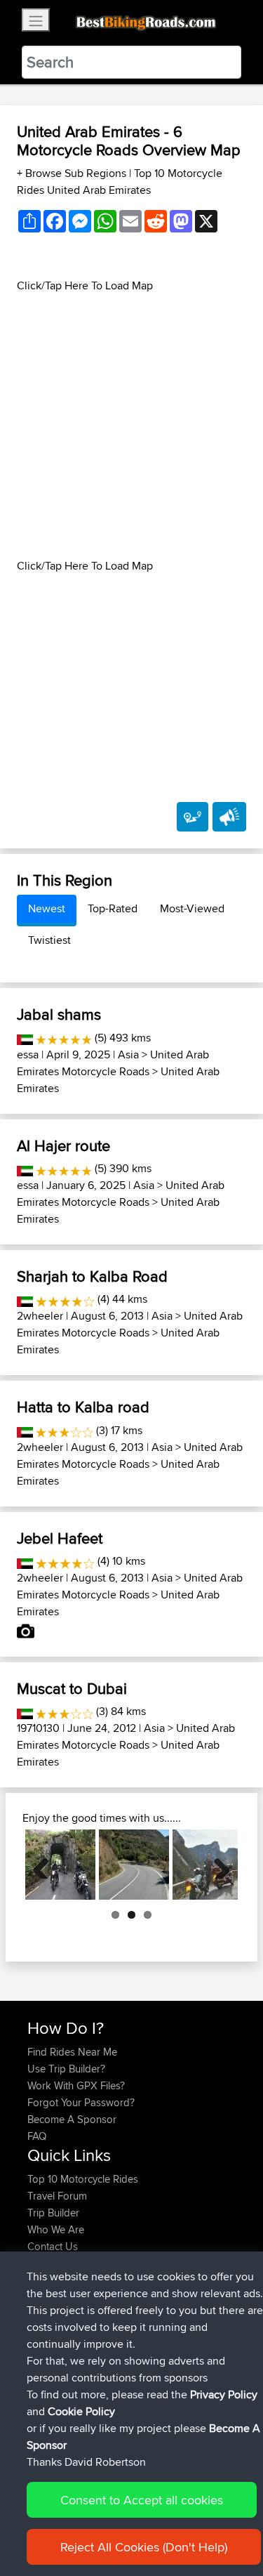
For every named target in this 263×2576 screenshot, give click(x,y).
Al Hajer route (63, 1145)
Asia (128, 1054)
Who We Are (56, 2229)
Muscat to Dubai (72, 1688)
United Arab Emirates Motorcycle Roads (113, 1063)
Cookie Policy (81, 2411)
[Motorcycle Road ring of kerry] (60, 1865)
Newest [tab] (47, 908)
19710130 (38, 1728)
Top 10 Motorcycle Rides (83, 2179)
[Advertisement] (131, 426)
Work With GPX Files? (76, 2085)
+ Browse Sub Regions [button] (73, 173)
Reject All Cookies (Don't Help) (144, 2547)
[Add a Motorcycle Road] (193, 817)
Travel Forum (57, 2196)
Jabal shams (59, 1014)
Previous (46, 1865)
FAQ (37, 2136)
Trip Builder (53, 2213)
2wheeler (40, 1316)
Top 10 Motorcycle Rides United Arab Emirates (120, 182)
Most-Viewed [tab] (192, 908)
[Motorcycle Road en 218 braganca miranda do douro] (134, 1865)
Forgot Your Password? (81, 2102)
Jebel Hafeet (60, 1538)
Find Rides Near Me (72, 2052)
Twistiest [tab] (49, 940)
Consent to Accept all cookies (142, 2500)
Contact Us (53, 2246)
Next (217, 1865)
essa (28, 1054)
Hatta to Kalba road (83, 1407)
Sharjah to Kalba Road (92, 1276)
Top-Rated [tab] (113, 908)
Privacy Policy (224, 2394)
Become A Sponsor (72, 2119)
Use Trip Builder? (66, 2069)
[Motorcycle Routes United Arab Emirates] (25, 1038)
